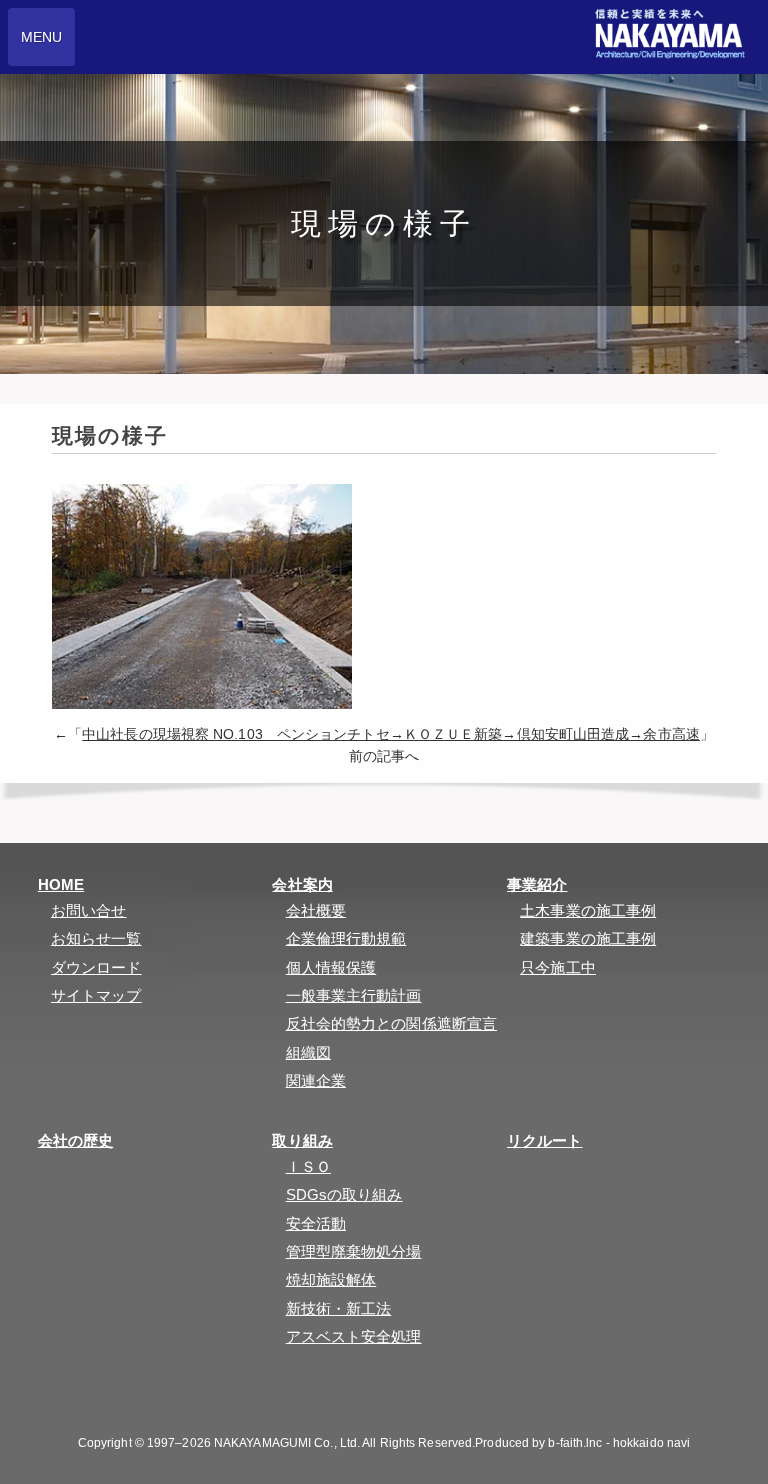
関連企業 (316, 1080)
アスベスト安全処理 (354, 1336)
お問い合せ (89, 910)
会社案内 (302, 884)
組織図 (308, 1052)
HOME (61, 884)
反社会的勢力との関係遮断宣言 (391, 1023)
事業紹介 (537, 884)
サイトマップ (96, 995)
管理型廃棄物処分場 (354, 1251)
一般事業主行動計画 (354, 995)
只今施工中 (558, 967)
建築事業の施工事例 (588, 938)
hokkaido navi (651, 1443)
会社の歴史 (76, 1140)
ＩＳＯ (308, 1166)
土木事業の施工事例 (588, 910)
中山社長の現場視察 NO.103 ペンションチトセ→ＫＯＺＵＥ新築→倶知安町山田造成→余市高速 (391, 734)
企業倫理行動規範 (346, 938)
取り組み (302, 1140)
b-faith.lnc (575, 1443)
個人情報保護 (331, 967)
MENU (41, 37)
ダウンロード (96, 967)
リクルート (545, 1140)
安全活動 (316, 1223)
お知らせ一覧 (96, 938)
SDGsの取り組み (344, 1194)
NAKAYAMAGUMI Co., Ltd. (287, 1443)
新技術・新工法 (339, 1308)
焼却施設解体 (331, 1279)
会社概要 (316, 910)
